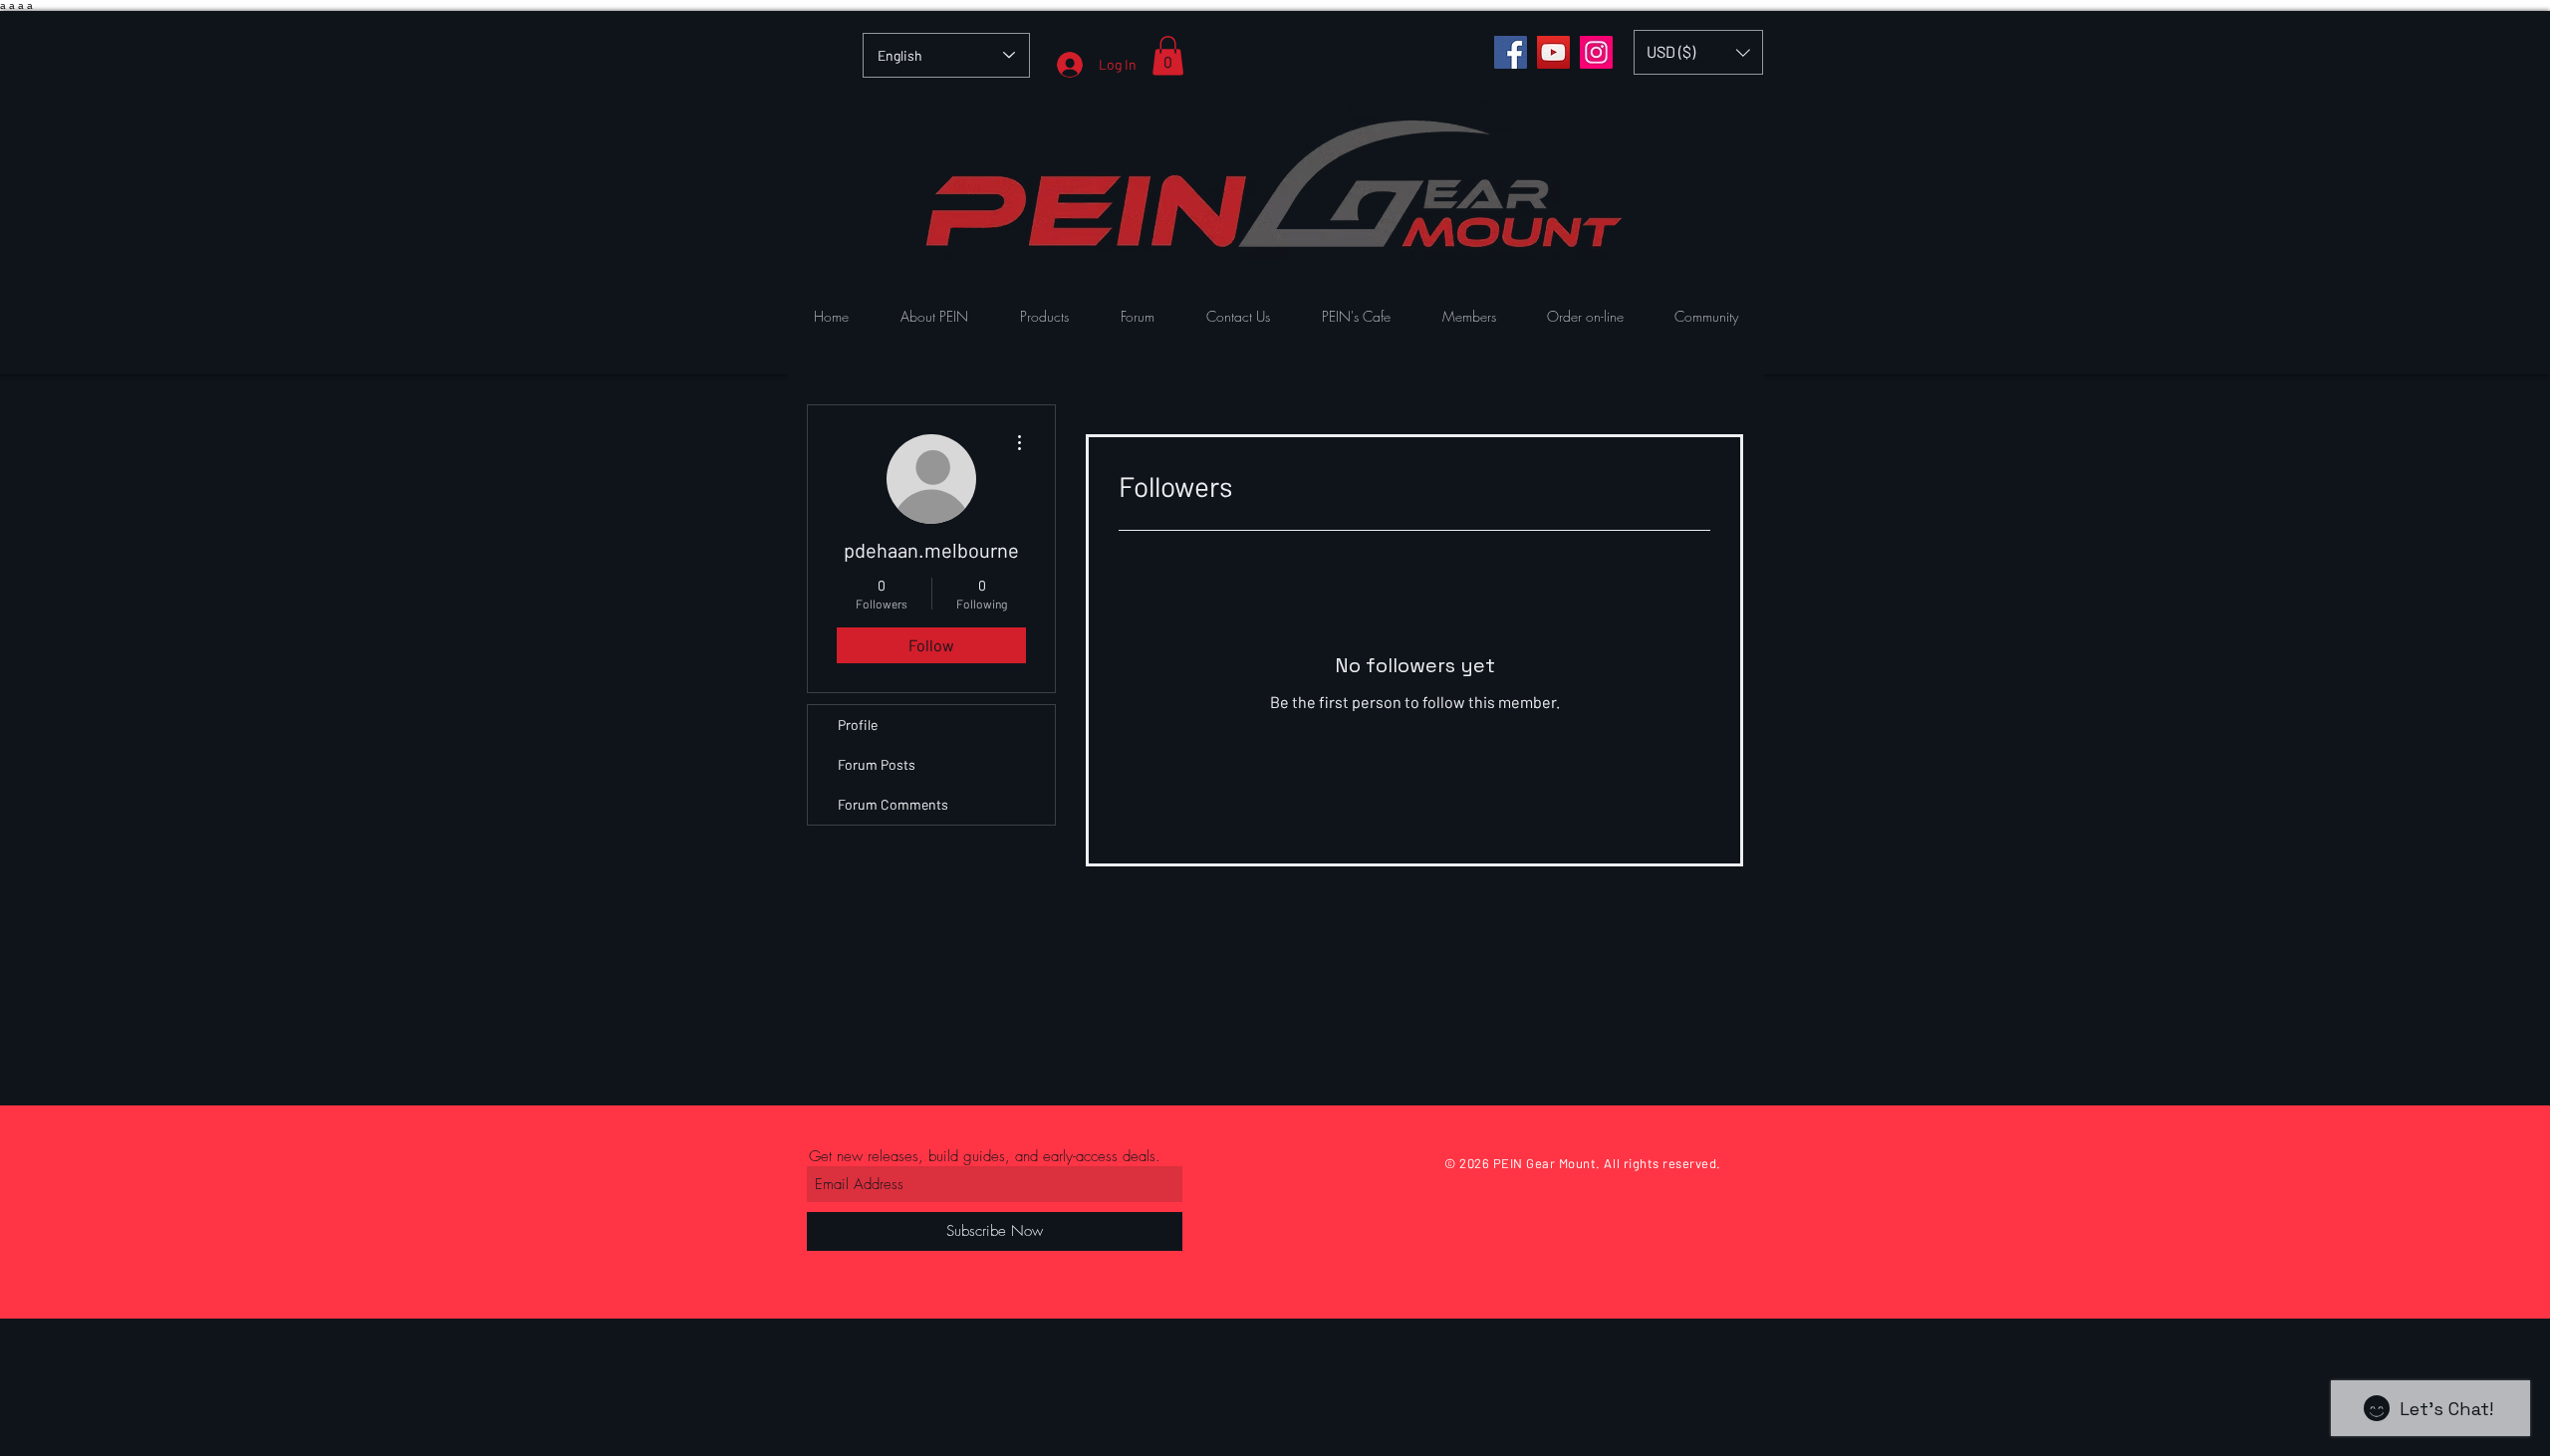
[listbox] (1698, 52)
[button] (1168, 55)
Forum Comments (893, 804)
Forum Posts (877, 764)
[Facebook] (1511, 52)
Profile (858, 725)
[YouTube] (1553, 52)
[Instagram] (1596, 52)
